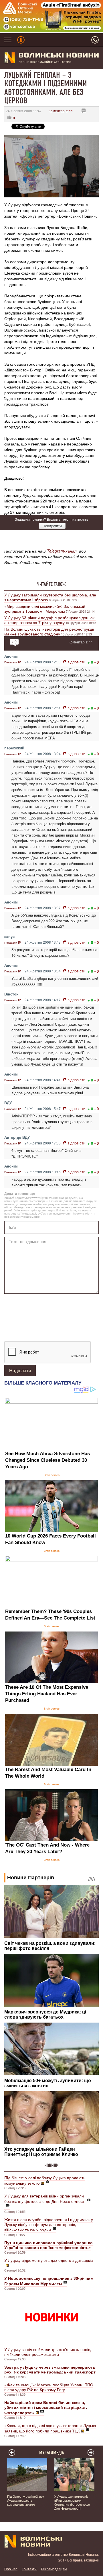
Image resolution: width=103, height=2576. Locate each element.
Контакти (29, 2569)
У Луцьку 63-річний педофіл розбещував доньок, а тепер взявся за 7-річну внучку (50, 620)
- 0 (97, 662)
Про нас (11, 2569)
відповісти (76, 662)
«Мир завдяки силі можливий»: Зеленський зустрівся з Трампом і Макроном (45, 609)
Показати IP (13, 662)
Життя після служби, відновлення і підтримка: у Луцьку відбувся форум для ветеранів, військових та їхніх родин (49, 2225)
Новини (51, 2166)
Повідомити (52, 526)
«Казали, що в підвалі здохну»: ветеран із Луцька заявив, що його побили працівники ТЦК (50, 2428)
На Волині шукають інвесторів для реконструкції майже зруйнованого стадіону (49, 631)
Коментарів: (61, 111)
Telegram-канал (62, 551)
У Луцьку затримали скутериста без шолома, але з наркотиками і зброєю (50, 597)
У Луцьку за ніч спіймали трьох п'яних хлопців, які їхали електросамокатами (48, 2352)
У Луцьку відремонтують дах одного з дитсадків (48, 2260)
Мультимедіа (52, 2453)
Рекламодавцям (54, 2569)
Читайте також (51, 584)
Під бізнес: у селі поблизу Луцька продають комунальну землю (45, 2180)
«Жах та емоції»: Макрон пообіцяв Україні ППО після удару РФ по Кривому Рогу (49, 2387)
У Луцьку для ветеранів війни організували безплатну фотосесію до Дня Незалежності (45, 2198)
